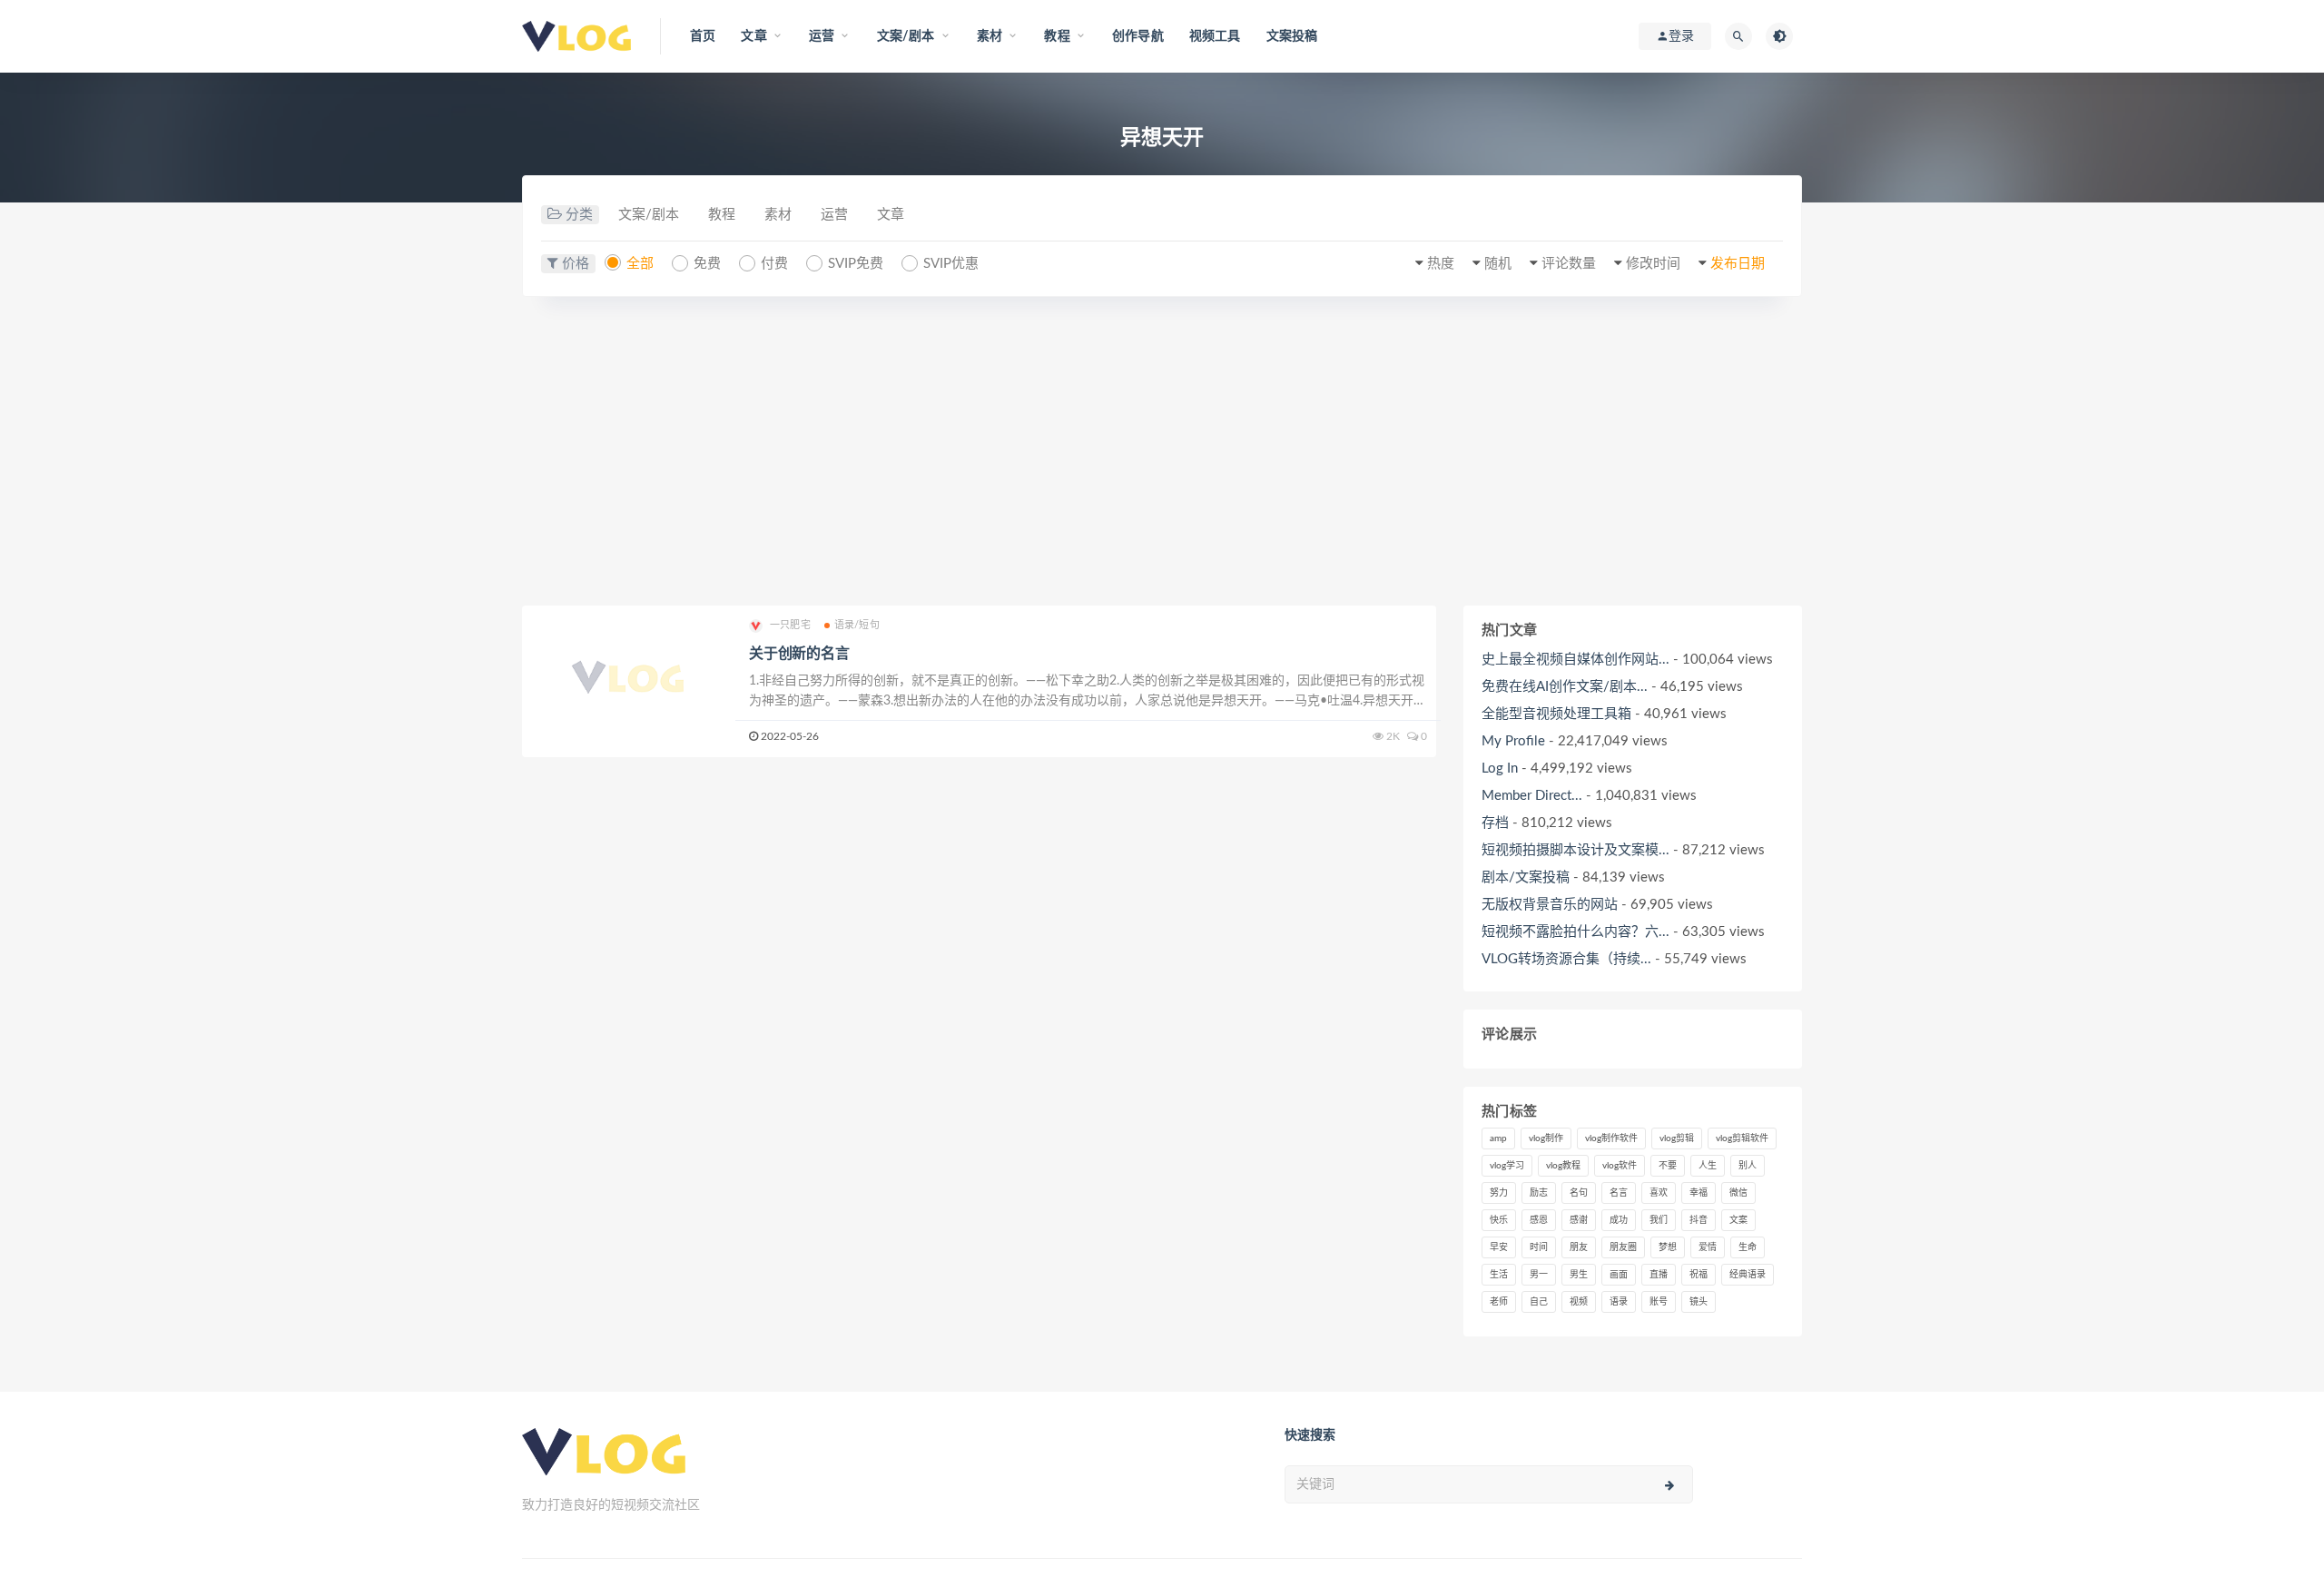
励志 (1539, 1193)
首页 (703, 36)
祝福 (1699, 1275)
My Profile (1513, 741)
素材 (778, 215)
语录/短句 (857, 625)
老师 (1499, 1302)
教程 (722, 215)
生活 (1499, 1275)
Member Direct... (1532, 796)
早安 (1499, 1247)
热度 (1441, 264)
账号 (1659, 1302)
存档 (1495, 823)
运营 (834, 215)
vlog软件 (1620, 1166)
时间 (1539, 1247)
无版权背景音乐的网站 (1550, 905)
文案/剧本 (649, 215)
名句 (1579, 1193)
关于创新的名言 (799, 654)
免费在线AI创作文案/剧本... (1565, 687)
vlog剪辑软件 (1742, 1138)
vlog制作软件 (1611, 1138)
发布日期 (1738, 264)
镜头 (1699, 1302)
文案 (1738, 1220)
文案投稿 (1292, 36)
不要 (1668, 1166)
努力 (1499, 1193)
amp (1498, 1138)
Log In (1500, 769)
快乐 (1499, 1220)
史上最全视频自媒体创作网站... (1576, 660)
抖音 (1699, 1220)
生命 (1748, 1247)
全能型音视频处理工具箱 (1556, 714)
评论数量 (1569, 264)
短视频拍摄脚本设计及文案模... (1576, 850)
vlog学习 (1507, 1166)
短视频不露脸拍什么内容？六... (1576, 932)
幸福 (1699, 1193)
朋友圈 (1623, 1247)
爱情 (1708, 1247)
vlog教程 (1563, 1166)
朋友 (1579, 1247)
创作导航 (1138, 36)
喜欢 (1659, 1193)
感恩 (1539, 1220)
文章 (891, 215)
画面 (1619, 1275)
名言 (1619, 1193)
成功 (1619, 1220)
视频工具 (1215, 36)
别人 (1748, 1166)
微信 (1738, 1193)
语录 (1619, 1302)
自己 (1539, 1302)
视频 (1579, 1302)
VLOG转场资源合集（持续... (1566, 959)
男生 (1579, 1275)
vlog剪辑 (1677, 1138)
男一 (1539, 1275)
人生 (1708, 1166)
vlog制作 (1546, 1138)
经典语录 (1748, 1275)
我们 (1659, 1220)
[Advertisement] (1162, 451)
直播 (1659, 1275)
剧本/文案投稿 (1526, 877)
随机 (1498, 264)
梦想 (1668, 1247)
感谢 (1579, 1220)
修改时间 (1653, 264)
